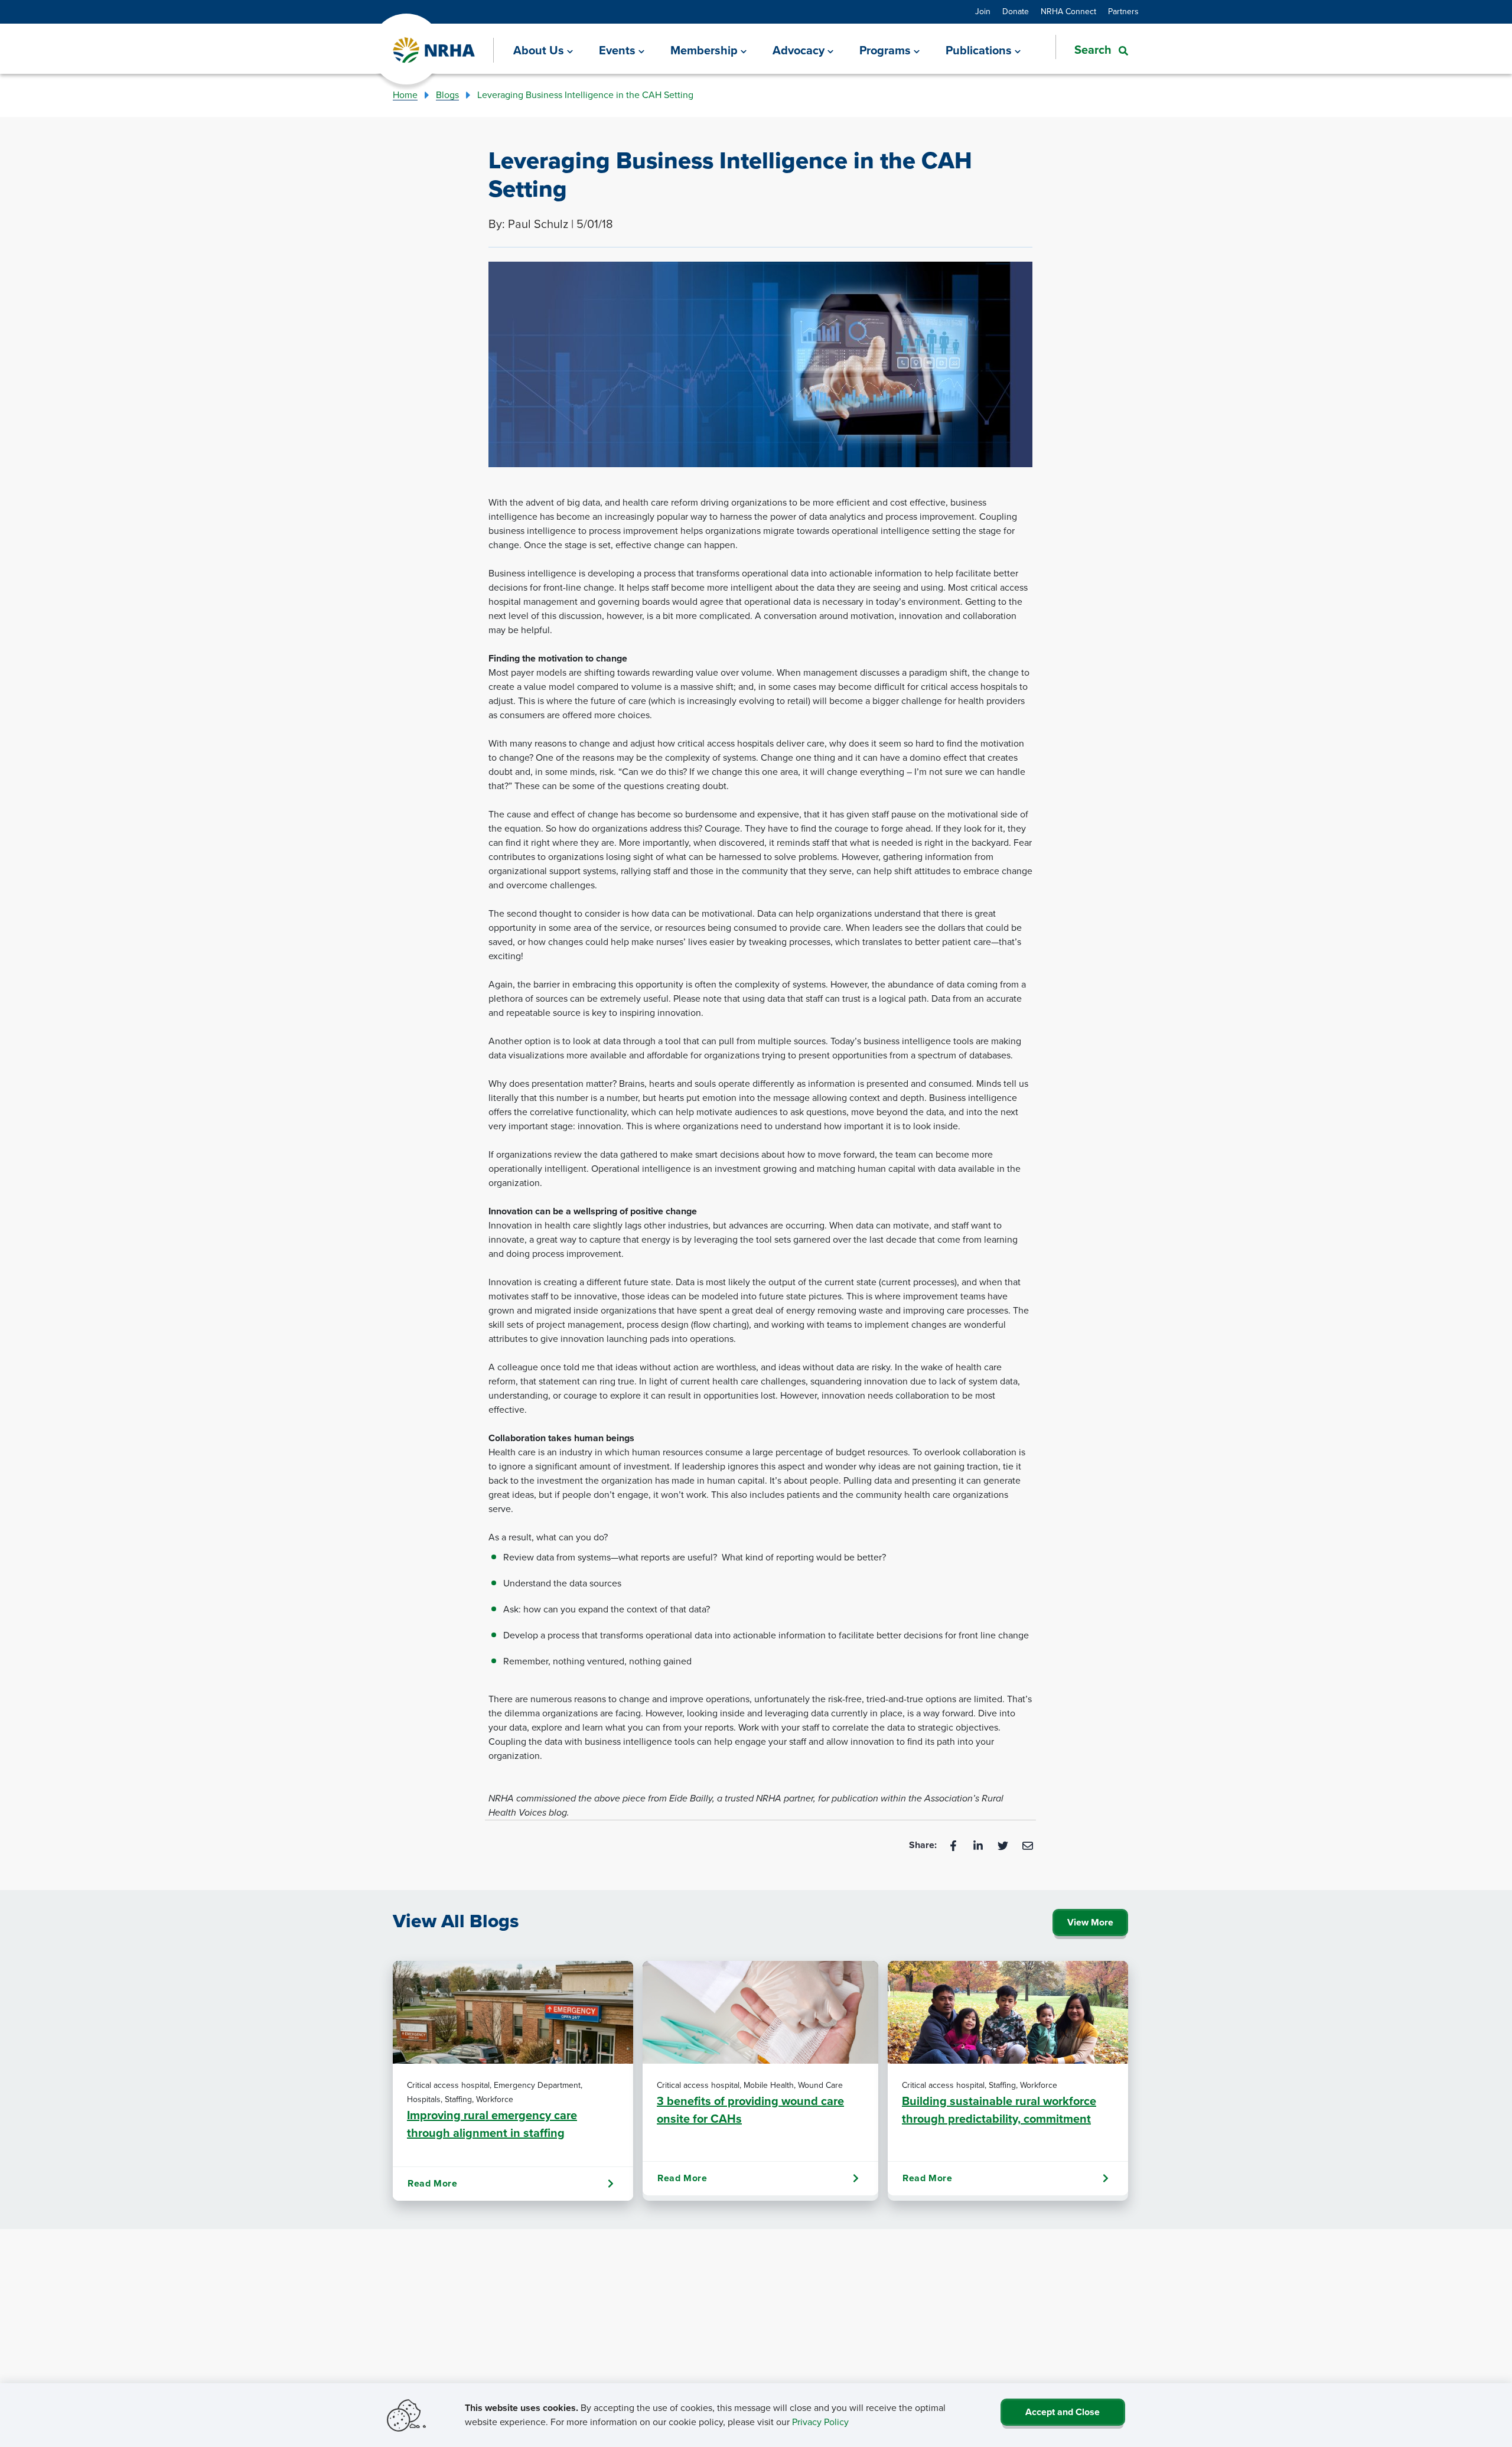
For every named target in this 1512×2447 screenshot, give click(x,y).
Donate (1016, 12)
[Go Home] (434, 50)
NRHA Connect (1068, 12)
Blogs (447, 95)
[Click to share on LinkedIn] (979, 1845)
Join (983, 12)
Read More (432, 2183)
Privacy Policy (820, 2422)
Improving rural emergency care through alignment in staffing (492, 2124)
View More (1090, 1922)
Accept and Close (1063, 2412)
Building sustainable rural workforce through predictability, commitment (999, 2110)
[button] (1092, 50)
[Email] (1028, 1845)
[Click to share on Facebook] (954, 1845)
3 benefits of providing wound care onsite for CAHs (750, 2110)
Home (405, 95)
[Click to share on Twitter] (1004, 1845)
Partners (1123, 12)
